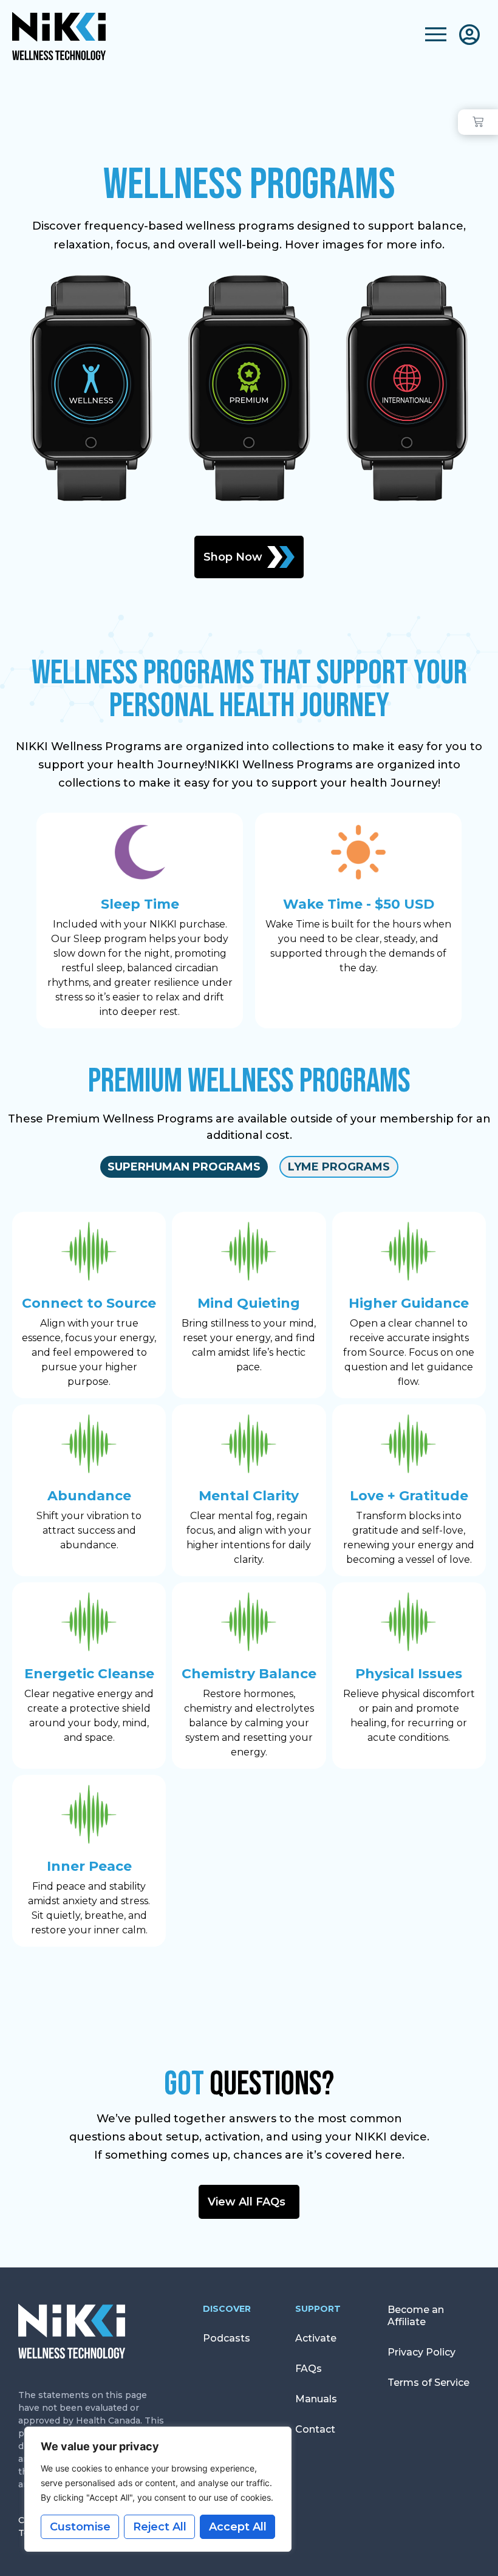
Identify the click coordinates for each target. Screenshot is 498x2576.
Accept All (238, 2527)
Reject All (160, 2527)
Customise (80, 2527)
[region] (158, 2489)
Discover (227, 2309)
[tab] (184, 1167)
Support (318, 2309)
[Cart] (478, 122)
